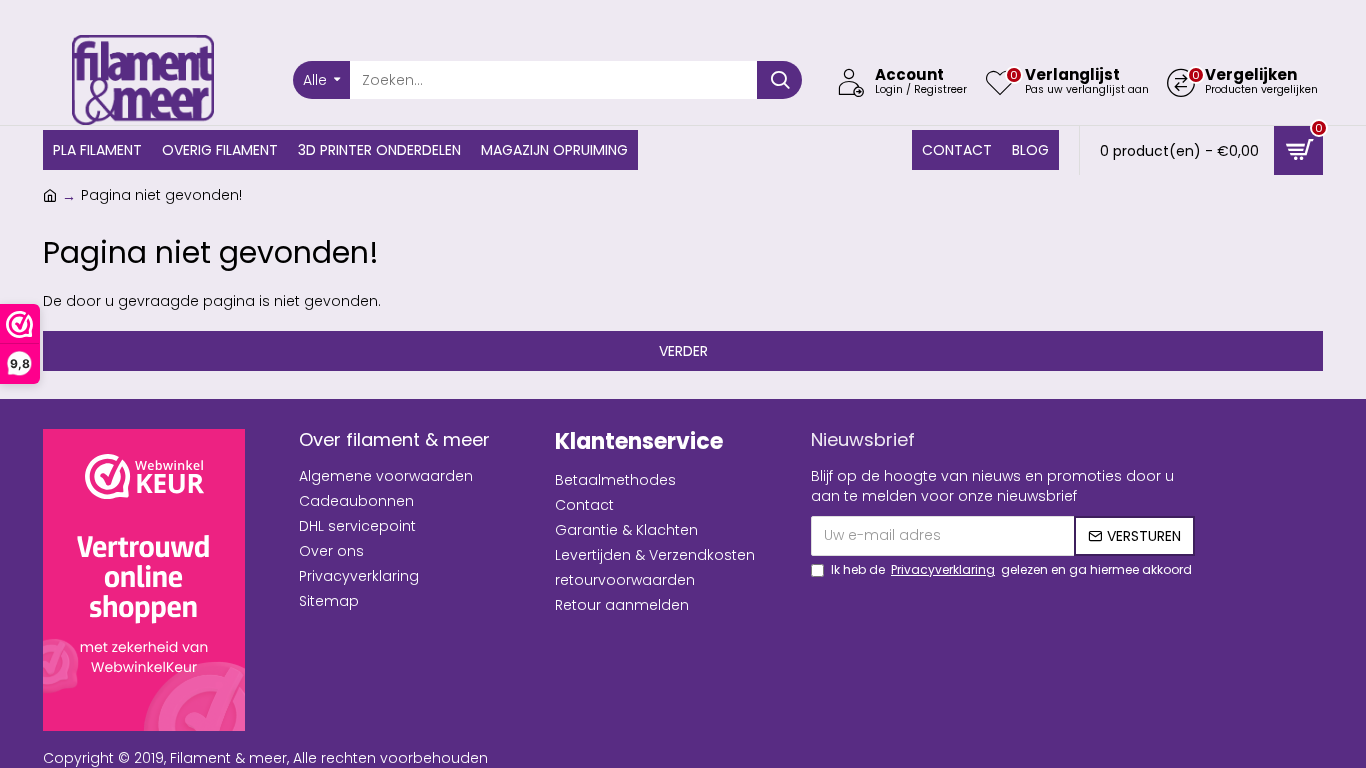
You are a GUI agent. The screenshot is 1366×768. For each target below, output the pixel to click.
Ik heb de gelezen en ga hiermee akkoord (1011, 569)
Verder (683, 351)
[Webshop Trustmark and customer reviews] (144, 580)
